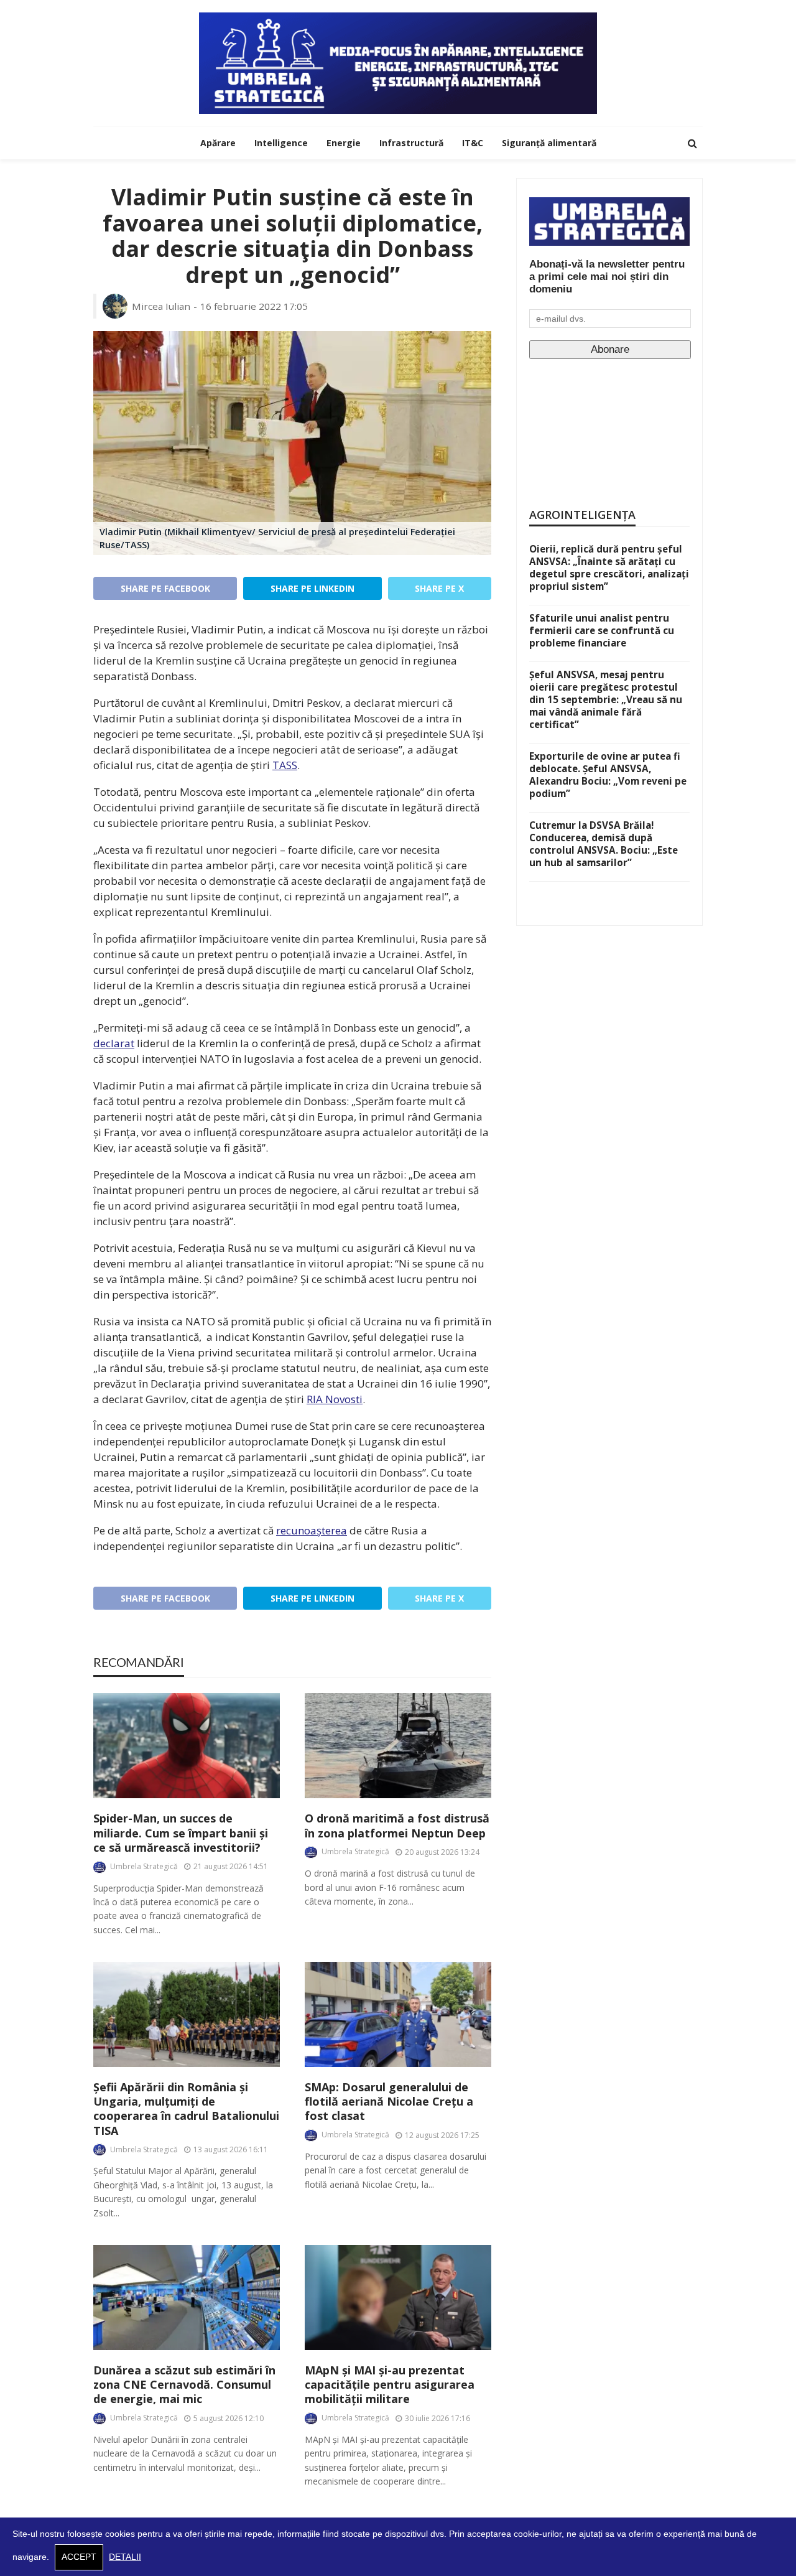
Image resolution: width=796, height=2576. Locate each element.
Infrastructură (411, 143)
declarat (114, 1043)
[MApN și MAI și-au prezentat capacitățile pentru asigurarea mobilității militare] (398, 2298)
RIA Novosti (335, 1399)
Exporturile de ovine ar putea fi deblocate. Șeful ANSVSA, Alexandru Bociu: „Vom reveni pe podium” (608, 775)
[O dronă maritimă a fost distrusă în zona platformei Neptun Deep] (398, 1746)
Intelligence (281, 143)
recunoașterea (312, 1530)
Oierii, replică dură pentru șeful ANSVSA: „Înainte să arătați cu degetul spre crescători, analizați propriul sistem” (609, 567)
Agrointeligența (582, 515)
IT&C (473, 143)
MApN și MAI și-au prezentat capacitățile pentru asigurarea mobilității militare (390, 2385)
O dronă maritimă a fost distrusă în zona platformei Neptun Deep (397, 1826)
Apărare (218, 143)
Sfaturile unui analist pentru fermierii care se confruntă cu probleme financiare (602, 630)
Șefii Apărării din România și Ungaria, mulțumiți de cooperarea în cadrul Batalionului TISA (186, 2109)
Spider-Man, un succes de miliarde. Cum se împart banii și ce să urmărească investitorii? (181, 1833)
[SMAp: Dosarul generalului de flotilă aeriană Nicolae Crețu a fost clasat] (398, 2014)
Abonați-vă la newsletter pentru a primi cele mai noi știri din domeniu (607, 277)
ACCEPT (79, 2557)
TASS (285, 765)
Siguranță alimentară (549, 143)
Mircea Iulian (161, 306)
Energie (344, 143)
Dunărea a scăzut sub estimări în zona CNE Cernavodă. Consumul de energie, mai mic (184, 2385)
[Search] (692, 143)
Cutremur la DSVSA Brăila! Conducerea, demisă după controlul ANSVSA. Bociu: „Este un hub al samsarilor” (604, 844)
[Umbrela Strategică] (398, 63)
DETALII (125, 2557)
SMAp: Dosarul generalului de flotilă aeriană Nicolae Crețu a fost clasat (389, 2102)
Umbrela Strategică (144, 1866)
